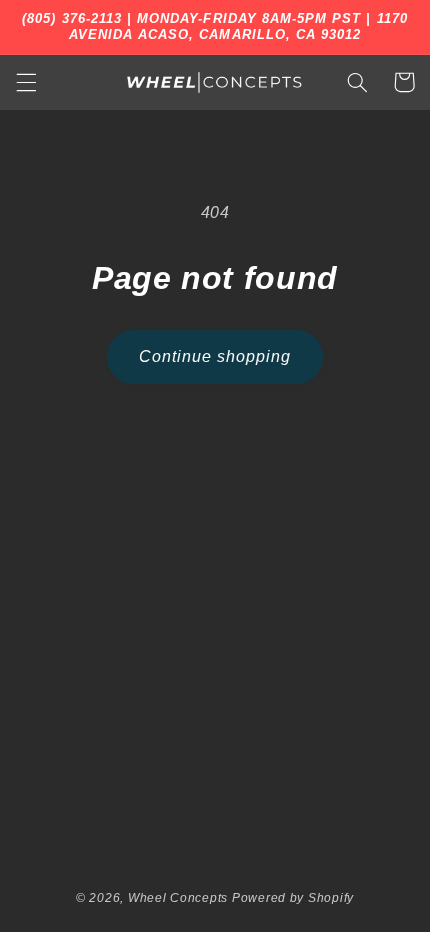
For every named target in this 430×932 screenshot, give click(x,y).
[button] (26, 82)
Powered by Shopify (293, 898)
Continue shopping (215, 356)
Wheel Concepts (178, 898)
